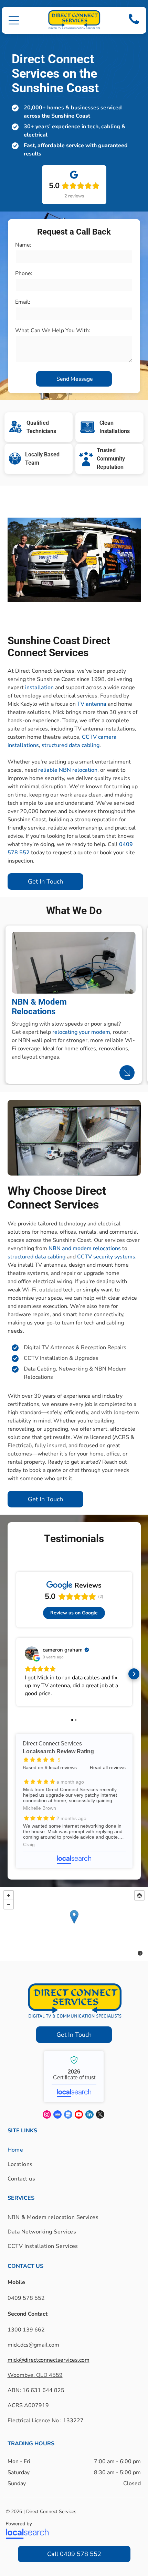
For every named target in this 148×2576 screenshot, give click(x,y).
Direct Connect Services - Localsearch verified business (74, 2077)
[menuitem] (22, 2150)
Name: (23, 245)
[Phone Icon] (134, 24)
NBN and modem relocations (85, 1248)
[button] (14, 20)
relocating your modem (81, 1032)
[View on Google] (32, 1653)
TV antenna (92, 704)
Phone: (24, 273)
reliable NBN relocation (68, 770)
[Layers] (139, 1895)
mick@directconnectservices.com (49, 2360)
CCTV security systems (106, 1257)
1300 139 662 (26, 2330)
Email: (23, 302)
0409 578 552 (26, 2298)
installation (39, 688)
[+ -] (74, 1924)
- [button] (9, 1904)
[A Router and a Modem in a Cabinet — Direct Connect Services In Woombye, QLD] (73, 963)
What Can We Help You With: (53, 331)
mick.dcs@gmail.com (33, 2345)
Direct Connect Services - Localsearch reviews (74, 1801)
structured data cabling (71, 745)
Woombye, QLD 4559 (35, 2375)
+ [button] (9, 1895)
